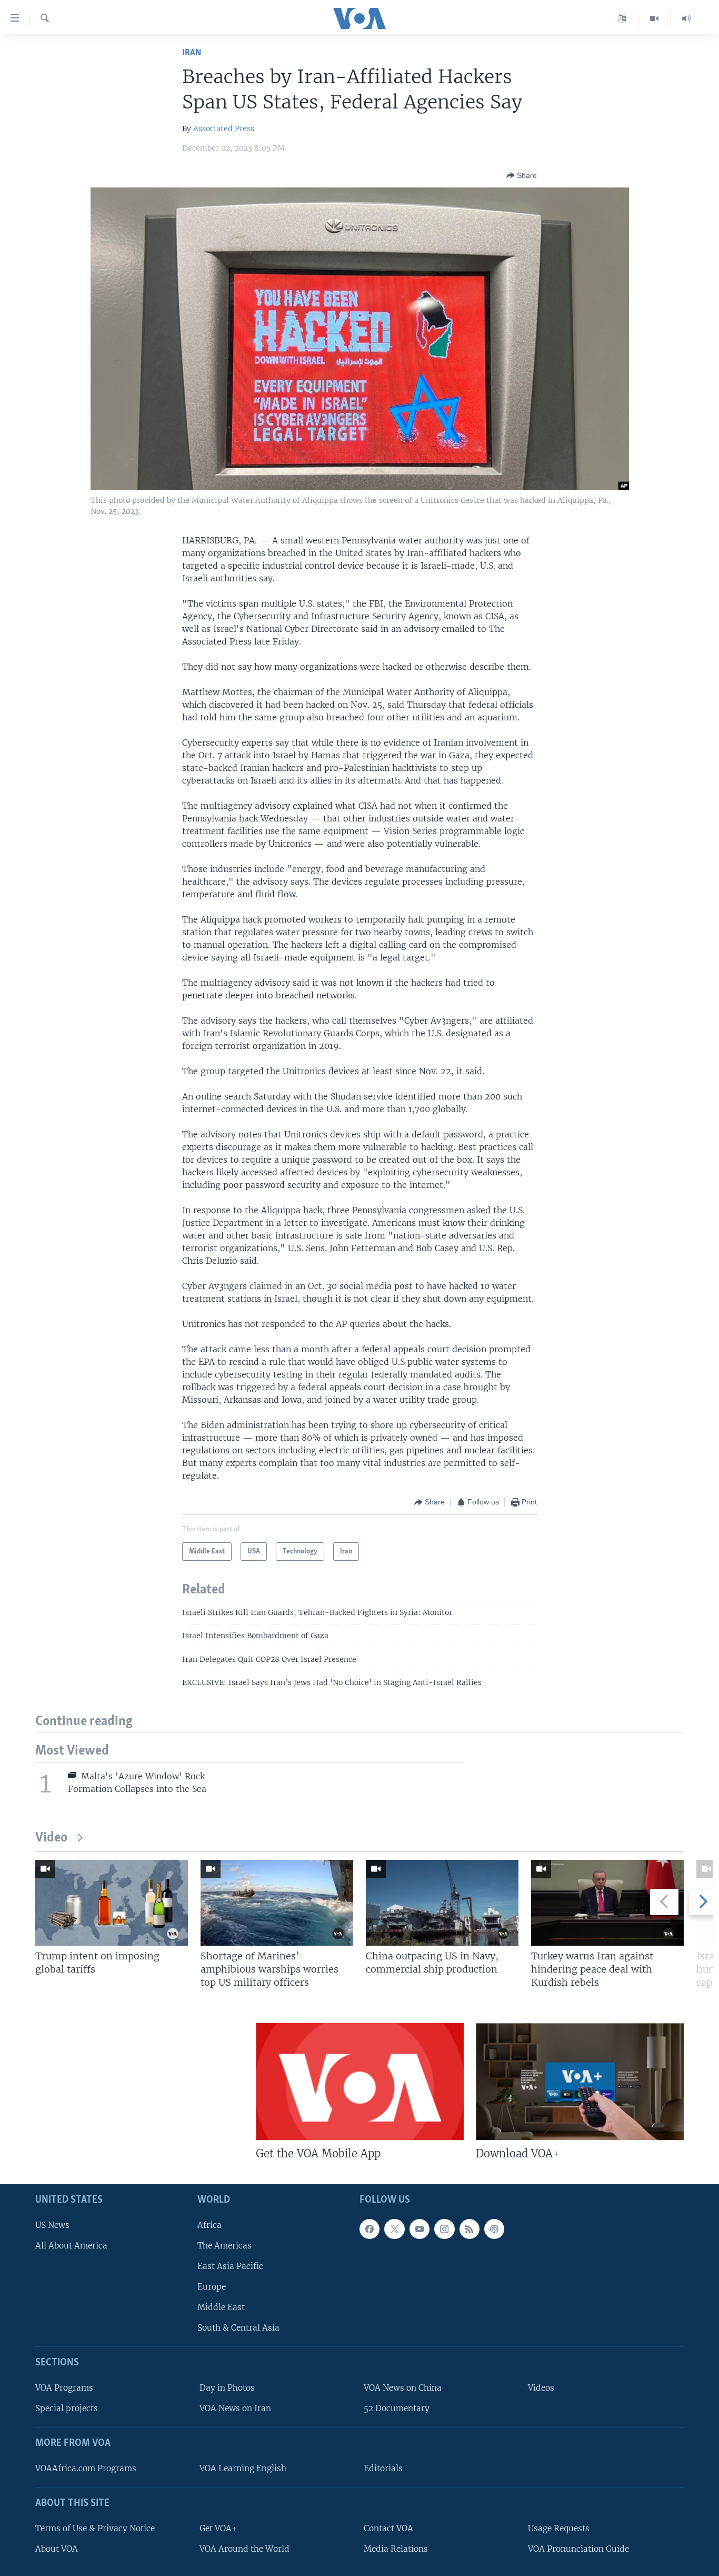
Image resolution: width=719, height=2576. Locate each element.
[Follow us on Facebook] (370, 2229)
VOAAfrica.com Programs (86, 2468)
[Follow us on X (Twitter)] (394, 2229)
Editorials (383, 2468)
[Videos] (655, 18)
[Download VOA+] (580, 2082)
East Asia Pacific (230, 2266)
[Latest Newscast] (686, 18)
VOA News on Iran (235, 2409)
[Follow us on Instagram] (444, 2229)
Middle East (221, 2308)
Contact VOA (388, 2528)
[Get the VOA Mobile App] (360, 2082)
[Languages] (622, 18)
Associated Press (224, 128)
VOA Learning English (243, 2468)
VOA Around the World (244, 2549)
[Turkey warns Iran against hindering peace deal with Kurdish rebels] (607, 1903)
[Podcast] (494, 2229)
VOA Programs (64, 2388)
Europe (212, 2287)
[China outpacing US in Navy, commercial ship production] (442, 1903)
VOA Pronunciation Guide (578, 2549)
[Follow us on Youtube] (420, 2229)
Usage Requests (559, 2528)
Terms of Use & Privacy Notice (95, 2528)
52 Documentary (397, 2409)
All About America (71, 2246)
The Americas (224, 2246)
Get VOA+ (218, 2528)
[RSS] (470, 2229)
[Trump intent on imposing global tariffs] (112, 1903)
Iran (192, 53)
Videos (541, 2388)
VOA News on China (403, 2388)
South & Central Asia (238, 2328)
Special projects (67, 2409)
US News (52, 2225)
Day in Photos (227, 2388)
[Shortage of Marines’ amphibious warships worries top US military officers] (277, 1903)
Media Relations (396, 2549)
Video (51, 1838)
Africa (209, 2225)
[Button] (522, 175)
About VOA (57, 2549)
